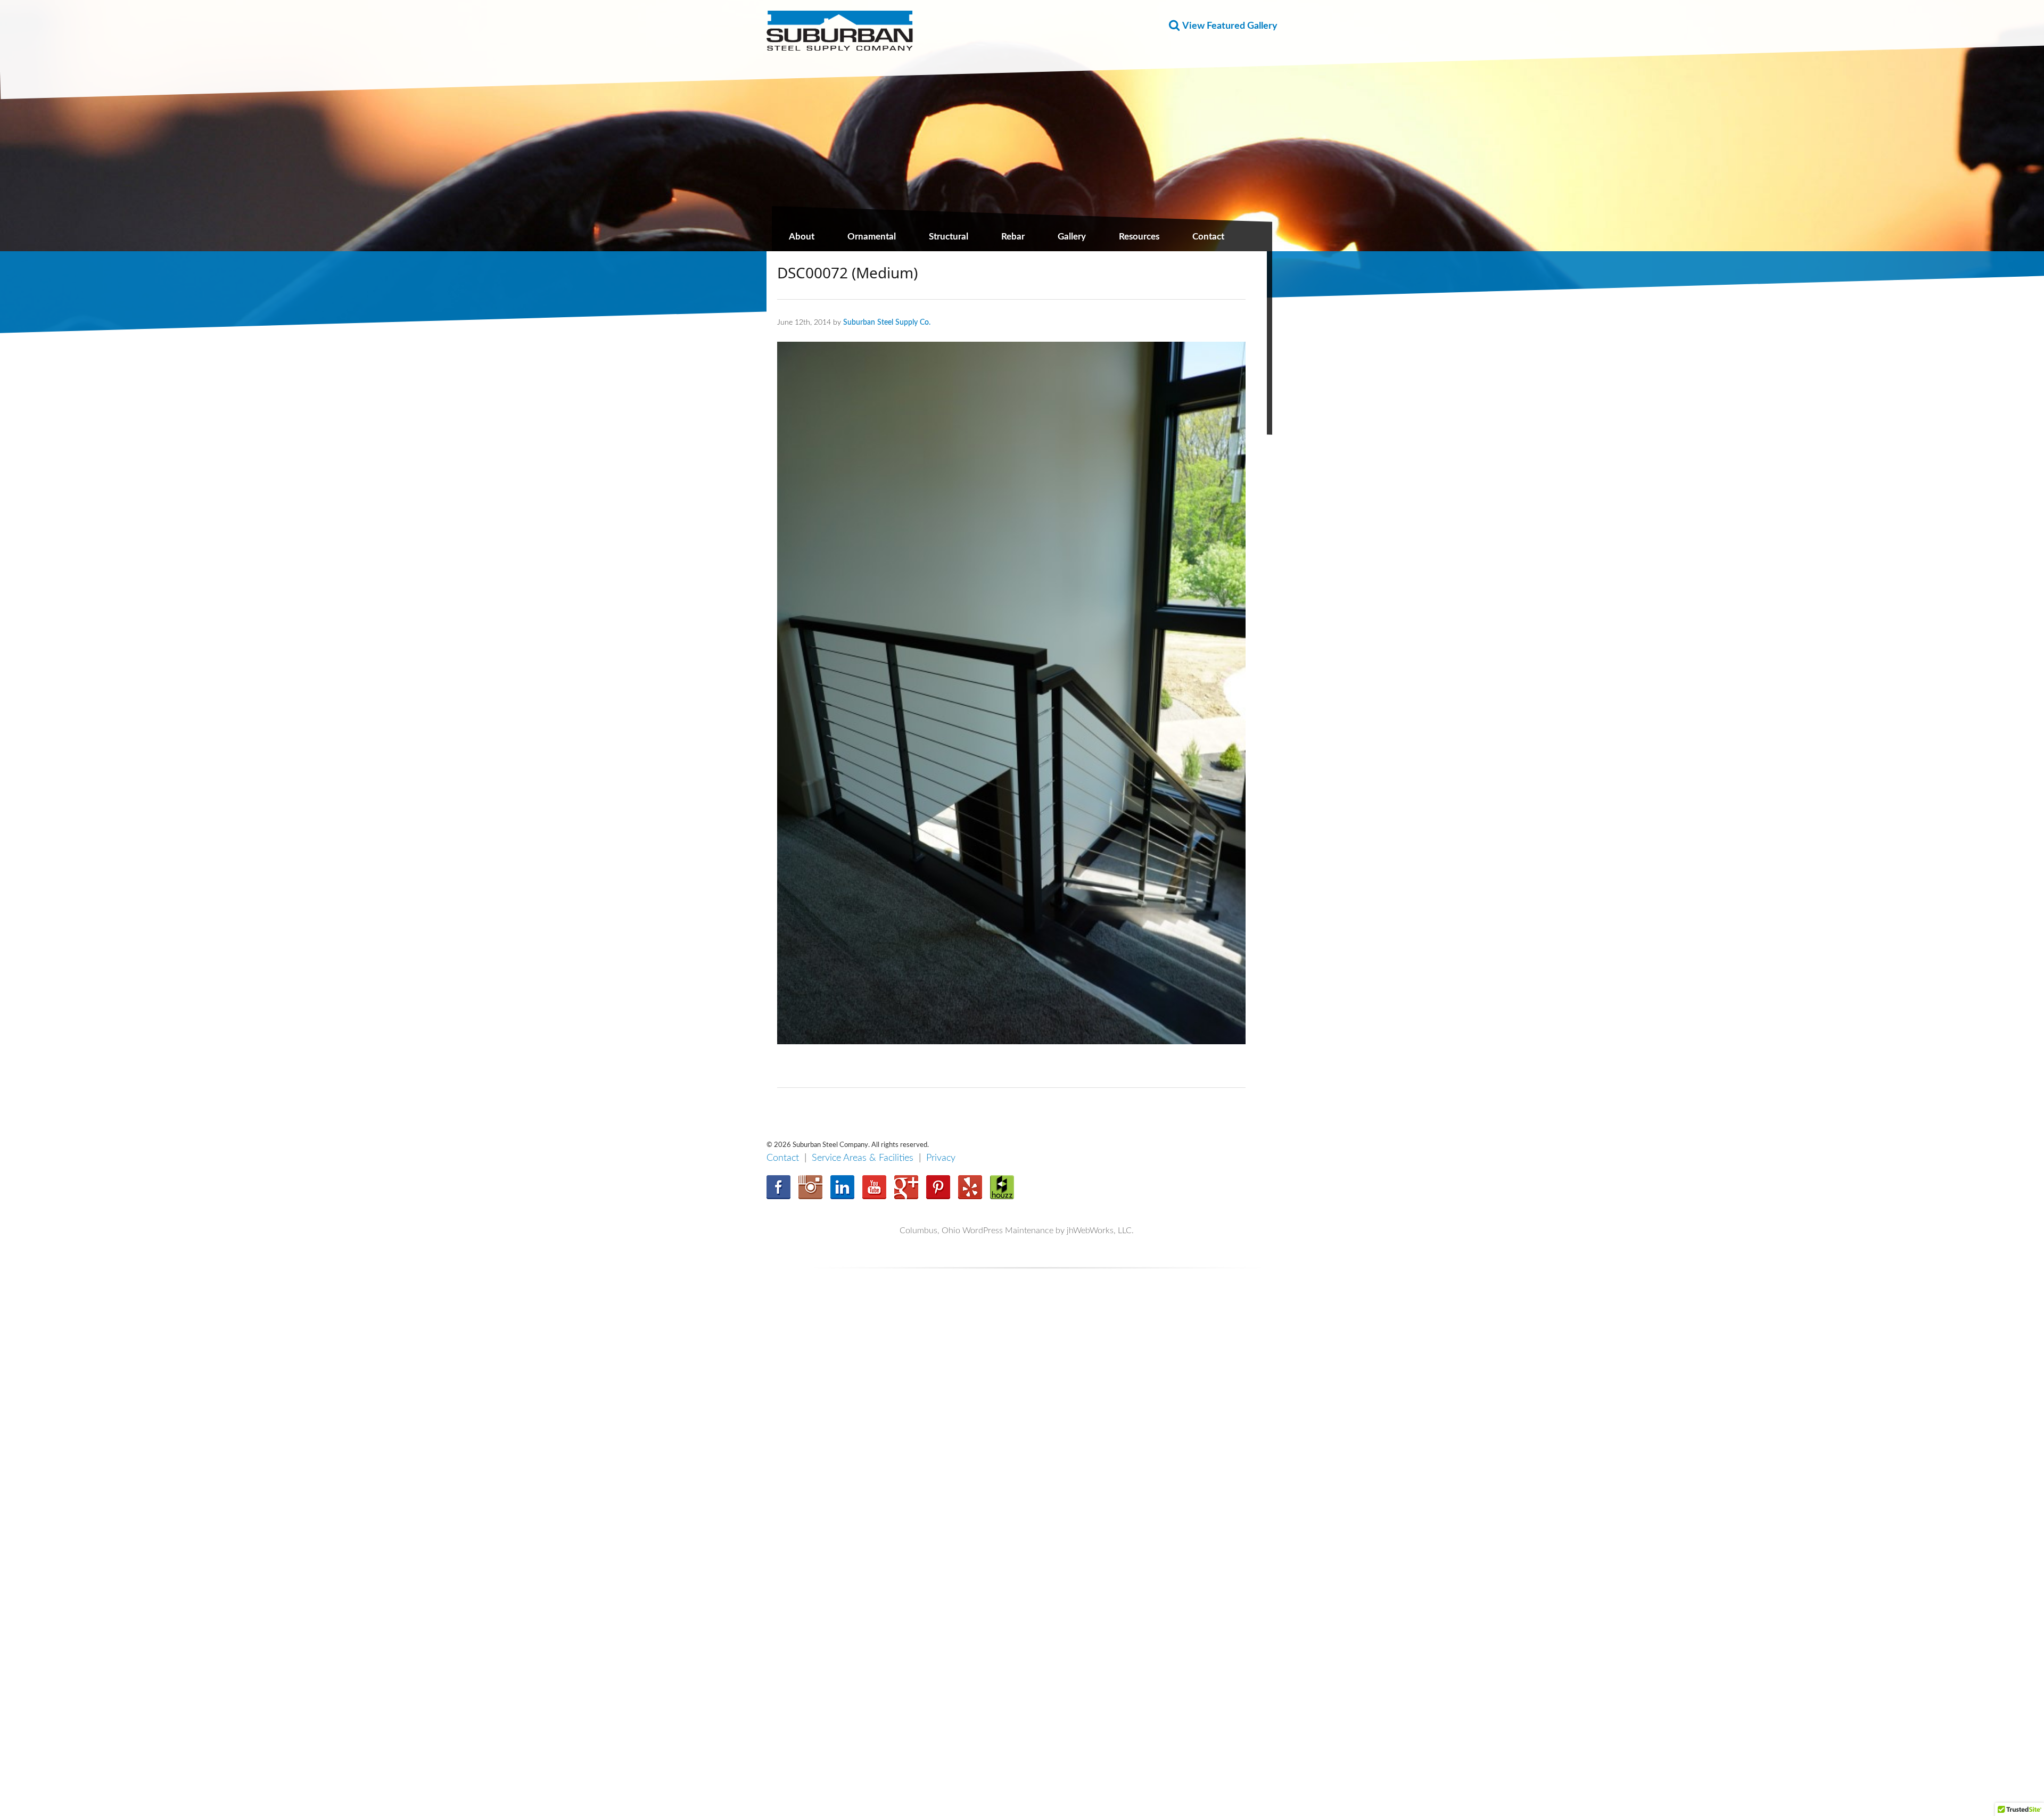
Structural (949, 237)
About (802, 237)
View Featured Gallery (1230, 26)
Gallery (1072, 237)
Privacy (941, 1158)
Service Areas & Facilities (863, 1158)
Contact (1208, 237)
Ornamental (872, 237)
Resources (1139, 237)
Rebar (1013, 237)
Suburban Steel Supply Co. (887, 322)
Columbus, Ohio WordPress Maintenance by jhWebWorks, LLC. (1017, 1231)
